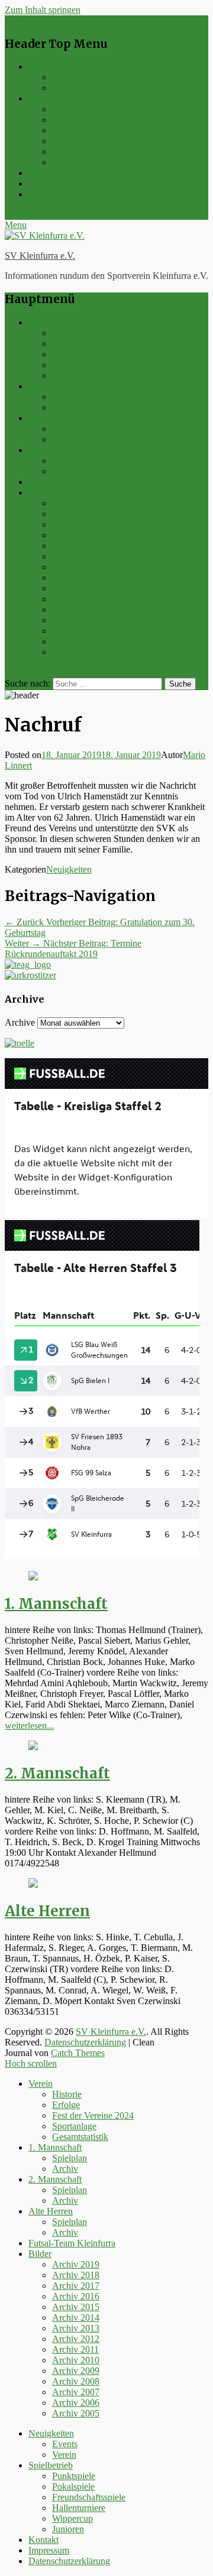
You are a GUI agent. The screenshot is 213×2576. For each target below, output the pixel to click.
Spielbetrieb (51, 98)
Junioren (68, 162)
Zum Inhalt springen (43, 10)
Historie (67, 333)
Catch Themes (78, 2053)
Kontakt (43, 173)
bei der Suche (30, 672)
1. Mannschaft (55, 386)
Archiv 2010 (76, 599)
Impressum (49, 183)
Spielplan (70, 397)
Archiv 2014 (76, 556)
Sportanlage (74, 365)
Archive (20, 1022)
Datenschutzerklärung (69, 194)
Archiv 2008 (76, 620)
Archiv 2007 (76, 631)
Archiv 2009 (76, 609)
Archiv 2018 (76, 514)
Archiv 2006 (76, 641)
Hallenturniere (79, 141)
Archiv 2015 (76, 546)
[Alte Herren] (33, 1884)
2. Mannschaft (55, 418)
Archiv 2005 (76, 652)
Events (65, 77)
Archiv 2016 (76, 535)
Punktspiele (74, 109)
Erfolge (66, 344)
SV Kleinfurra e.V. (40, 256)
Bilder (40, 492)
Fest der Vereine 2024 (93, 354)
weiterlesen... (29, 1726)
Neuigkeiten (51, 66)
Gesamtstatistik (80, 375)
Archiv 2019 (76, 503)
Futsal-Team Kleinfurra (72, 482)
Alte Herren (51, 450)
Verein (64, 88)
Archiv (65, 407)
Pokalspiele (73, 120)
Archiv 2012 (76, 578)
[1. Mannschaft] (33, 1577)
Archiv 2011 (75, 588)
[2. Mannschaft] (33, 1747)
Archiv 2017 (76, 524)
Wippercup (72, 152)
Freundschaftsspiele (89, 130)
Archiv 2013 (76, 567)
